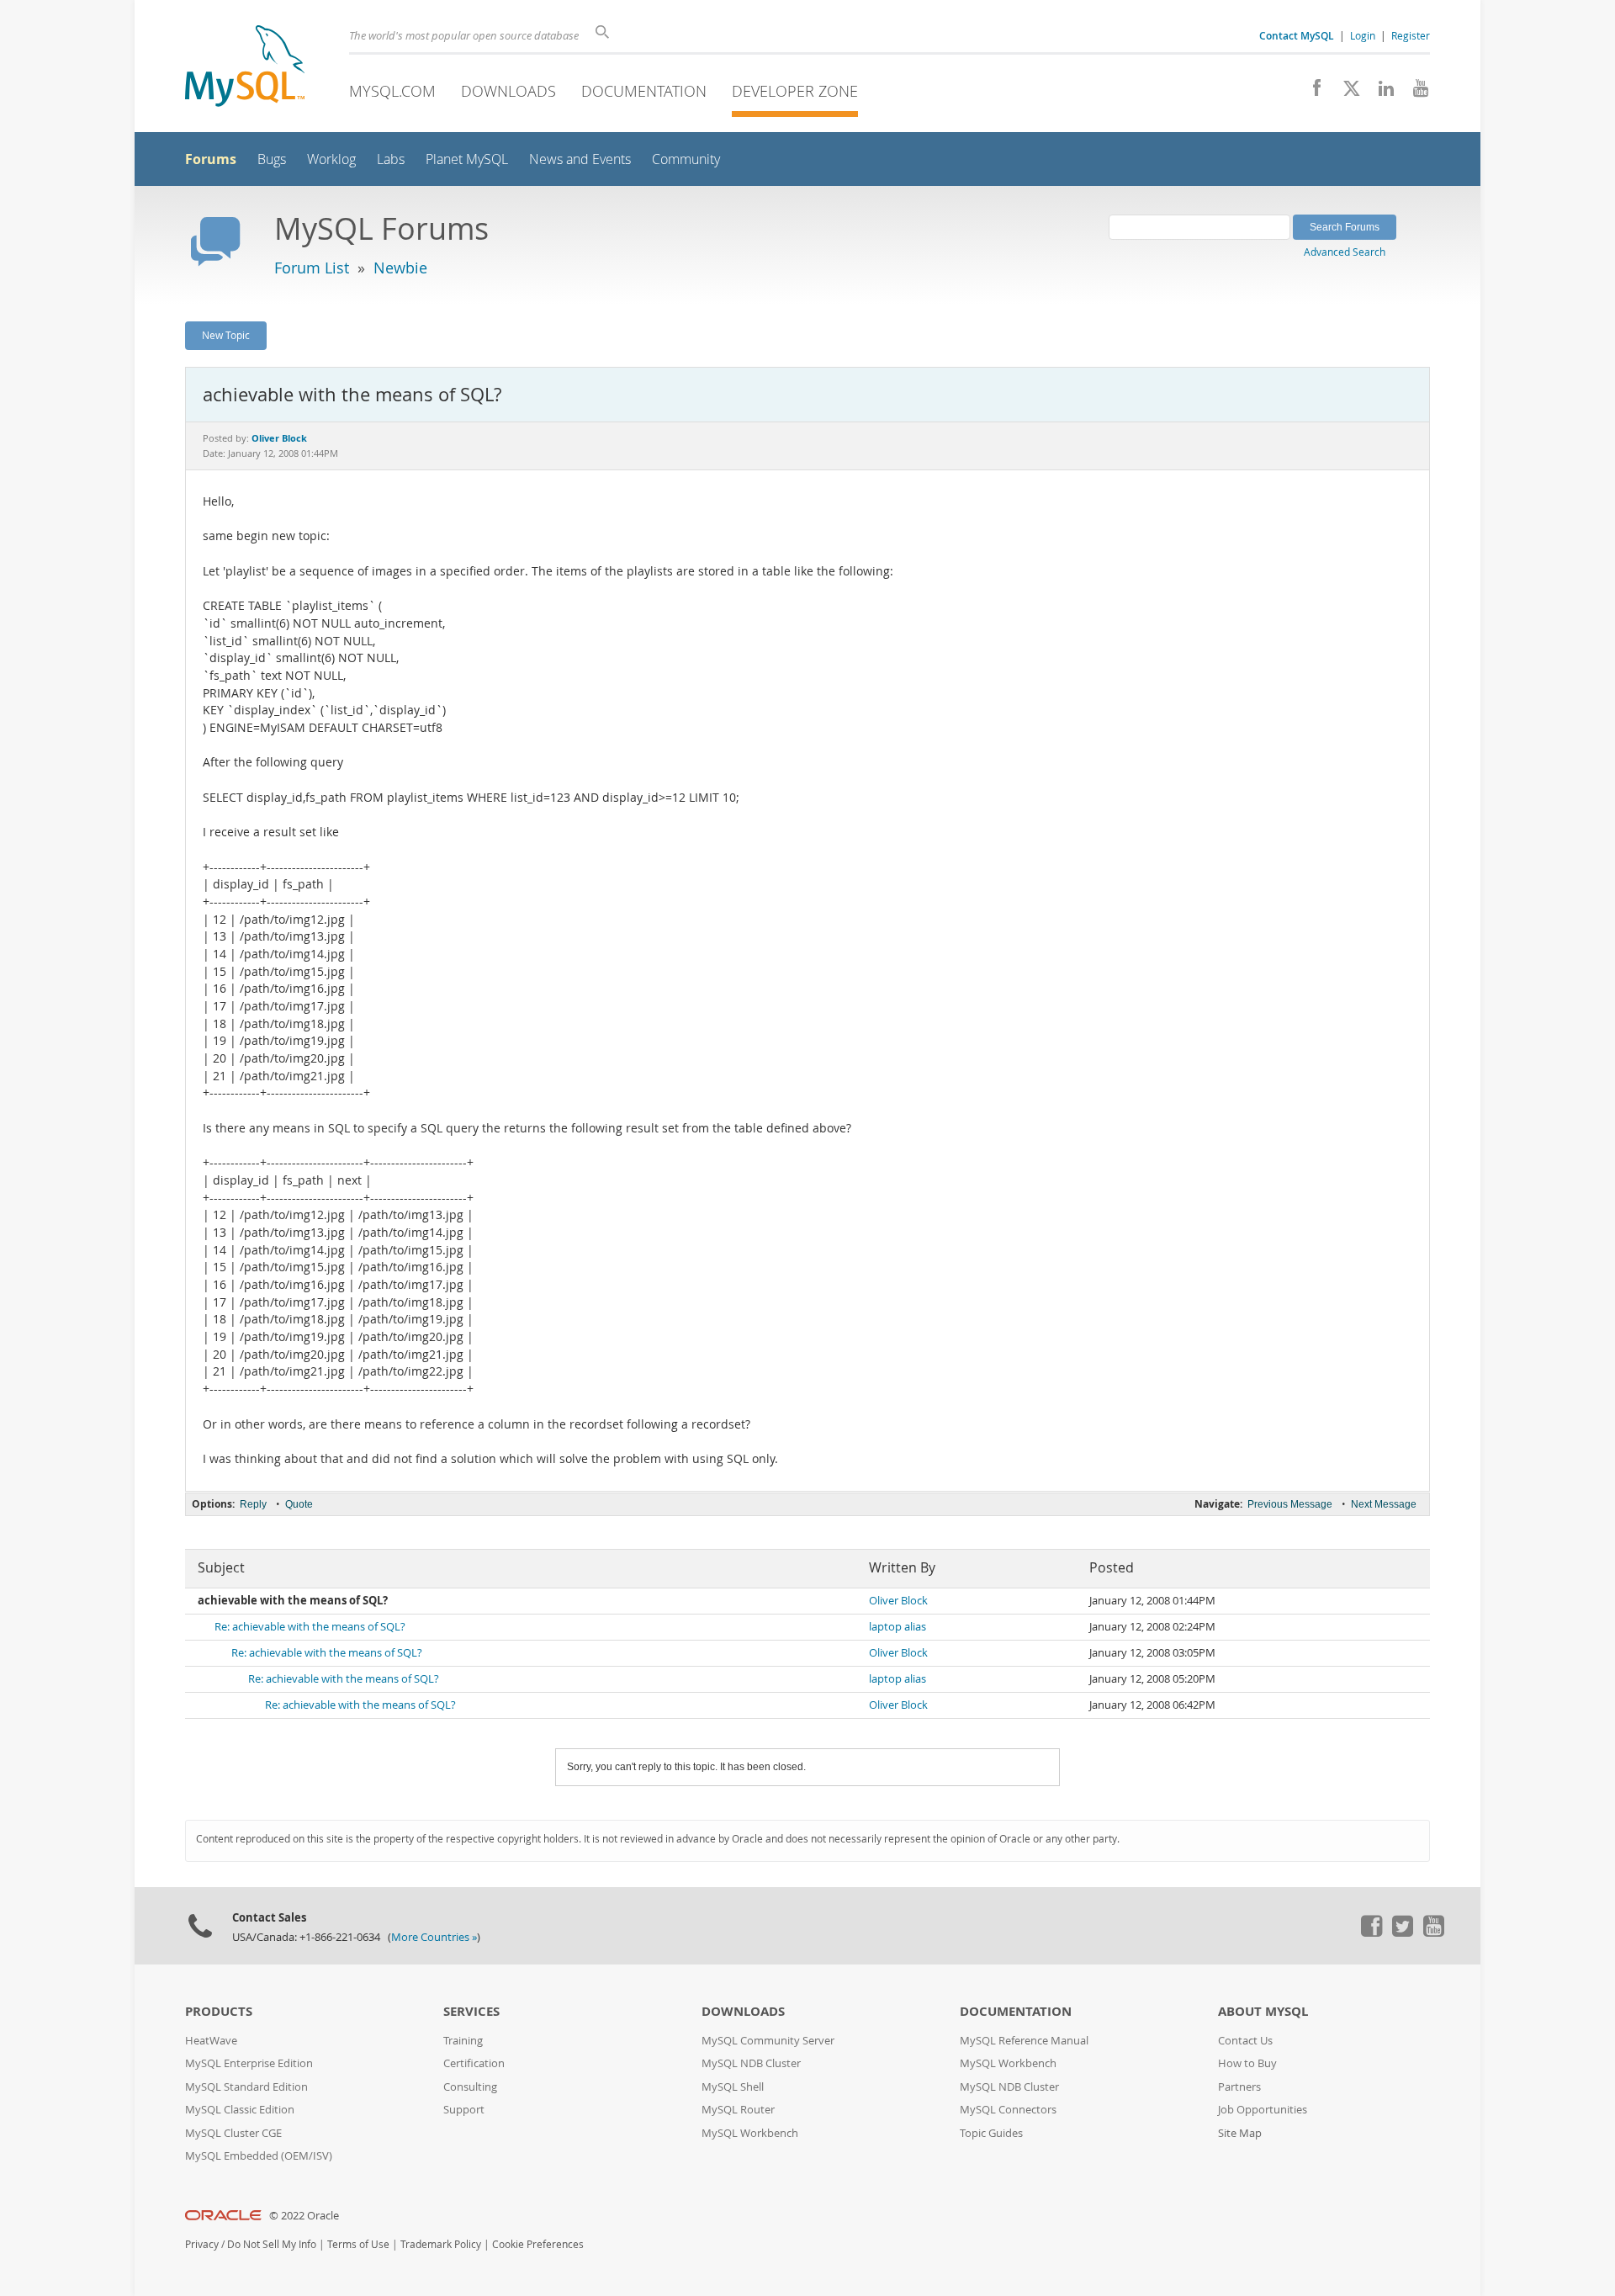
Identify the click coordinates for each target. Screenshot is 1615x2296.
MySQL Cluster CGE (233, 2133)
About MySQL (1263, 2011)
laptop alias (898, 1627)
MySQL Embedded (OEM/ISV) (259, 2156)
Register (1411, 35)
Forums (211, 159)
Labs (391, 159)
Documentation (644, 91)
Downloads (508, 91)
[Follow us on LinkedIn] (1380, 93)
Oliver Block (898, 1601)
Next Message (1384, 1504)
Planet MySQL (467, 159)
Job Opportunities (1263, 2110)
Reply (253, 1504)
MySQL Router (738, 2110)
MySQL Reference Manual (1024, 2041)
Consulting (470, 2087)
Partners (1239, 2087)
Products (219, 2011)
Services (471, 2011)
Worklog (331, 159)
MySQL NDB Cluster (751, 2063)
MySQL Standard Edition (246, 2087)
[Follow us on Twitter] (1402, 1933)
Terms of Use (358, 2244)
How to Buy (1247, 2063)
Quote (299, 1504)
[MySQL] (245, 68)
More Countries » (434, 1937)
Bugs (272, 159)
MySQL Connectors (1008, 2110)
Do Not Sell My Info (272, 2244)
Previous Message (1290, 1504)
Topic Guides (991, 2133)
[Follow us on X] (1345, 93)
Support (464, 2110)
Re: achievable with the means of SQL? (310, 1627)
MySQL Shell (733, 2087)
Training (463, 2041)
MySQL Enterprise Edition (249, 2063)
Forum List (312, 268)
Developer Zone (795, 91)
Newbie (400, 268)
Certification (474, 2063)
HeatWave (211, 2041)
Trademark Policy (441, 2244)
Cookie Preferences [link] (538, 2244)
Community (686, 159)
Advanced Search (1345, 252)
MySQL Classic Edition (240, 2110)
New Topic (226, 335)
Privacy (202, 2244)
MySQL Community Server (768, 2041)
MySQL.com (392, 91)
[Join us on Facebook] (1311, 93)
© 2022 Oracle (304, 2216)
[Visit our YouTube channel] (1414, 93)
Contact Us (1245, 2041)
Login (1363, 35)
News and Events (580, 159)
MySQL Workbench (750, 2133)
